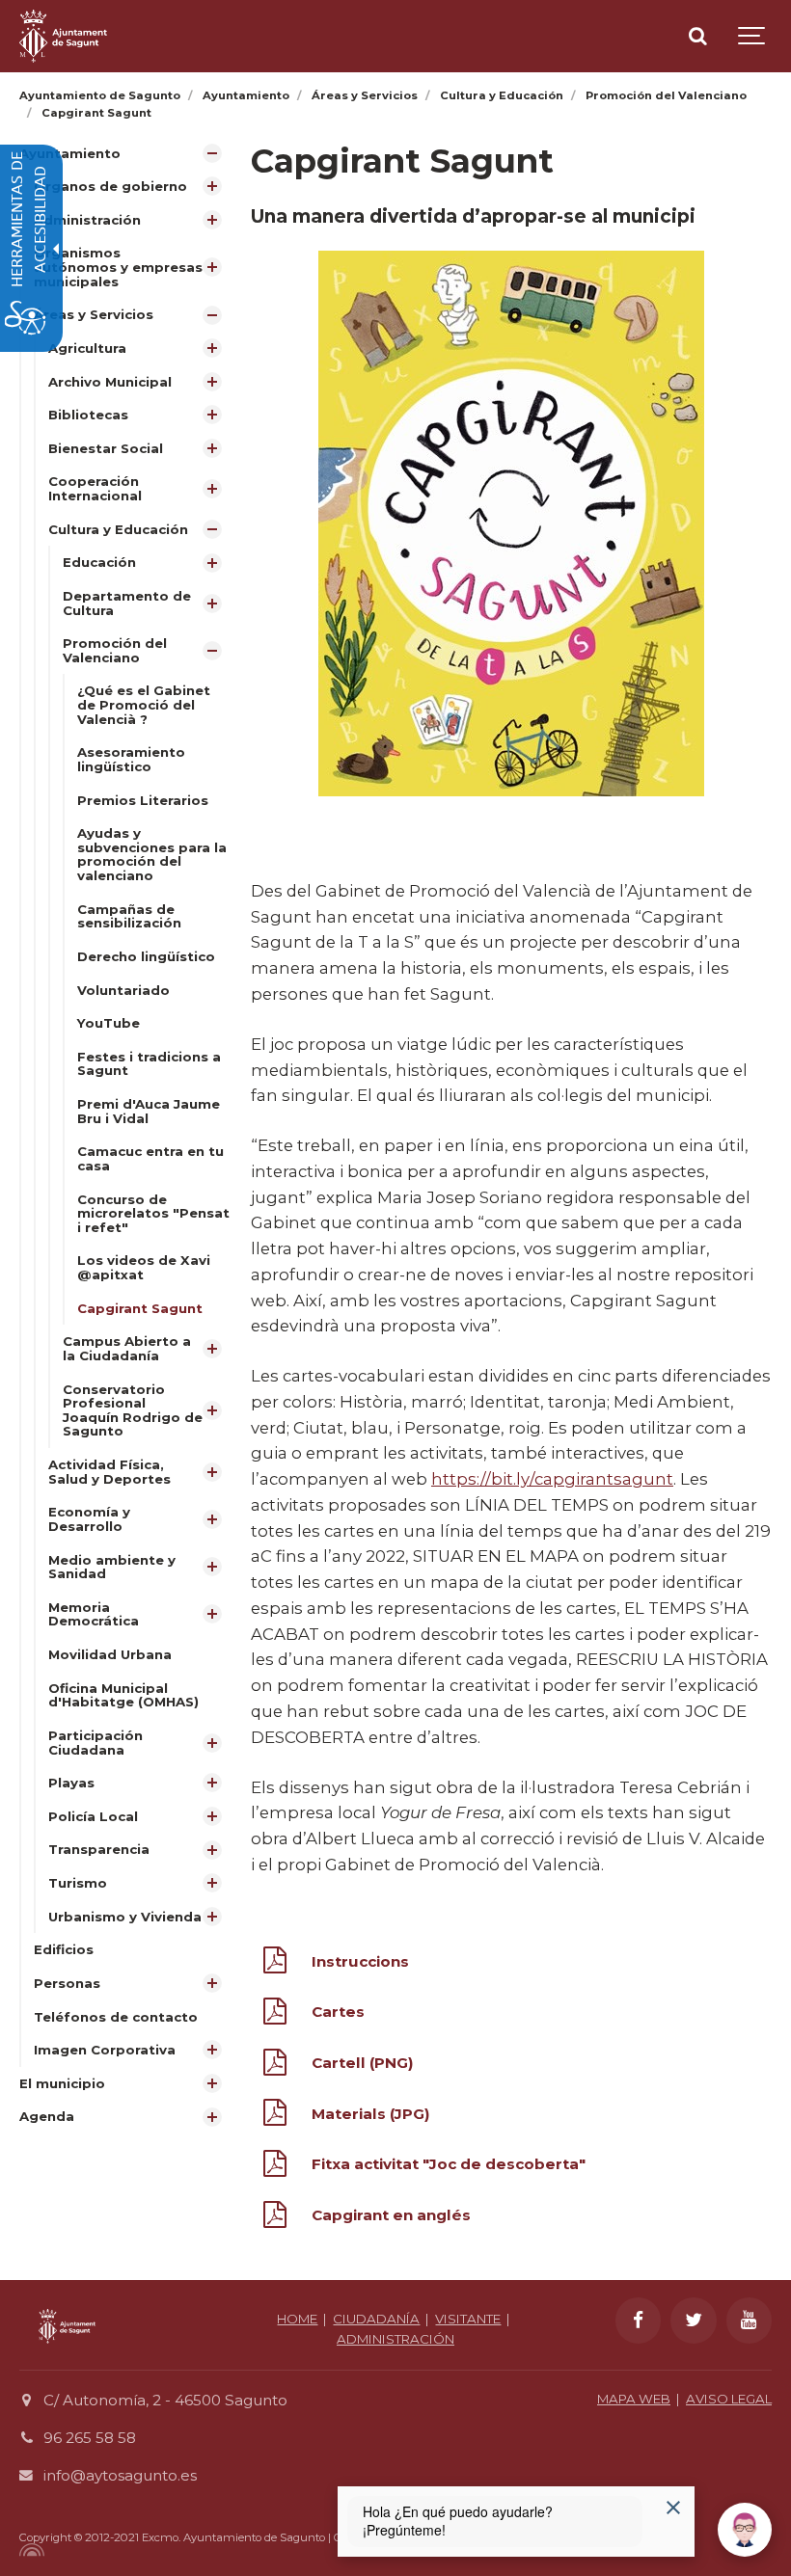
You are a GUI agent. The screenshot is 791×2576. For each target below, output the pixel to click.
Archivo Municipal (110, 382)
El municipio (62, 2083)
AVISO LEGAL (729, 2399)
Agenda (47, 2116)
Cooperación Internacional (95, 488)
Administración (87, 220)
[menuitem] (125, 1102)
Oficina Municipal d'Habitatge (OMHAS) (123, 1695)
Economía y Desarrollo (89, 1519)
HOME (297, 2319)
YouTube (109, 1023)
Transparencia (99, 1849)
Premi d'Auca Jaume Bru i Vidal (149, 1111)
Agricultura (87, 348)
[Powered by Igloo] (29, 2550)
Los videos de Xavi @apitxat (144, 1267)
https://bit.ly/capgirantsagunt (552, 1479)
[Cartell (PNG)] (275, 2066)
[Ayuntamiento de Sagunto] (63, 36)
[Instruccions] (275, 1964)
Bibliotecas (88, 415)
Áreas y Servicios (94, 314)
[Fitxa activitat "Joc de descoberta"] (275, 2167)
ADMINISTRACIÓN (395, 2339)
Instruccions (360, 1961)
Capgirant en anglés (391, 2215)
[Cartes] (275, 2015)
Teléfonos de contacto (116, 2017)
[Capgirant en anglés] (275, 2218)
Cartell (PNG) (363, 2063)
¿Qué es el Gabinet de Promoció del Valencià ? (144, 704)
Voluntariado (123, 990)
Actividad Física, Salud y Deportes (109, 1472)
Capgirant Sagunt (140, 1308)
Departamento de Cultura (127, 603)
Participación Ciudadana (95, 1743)
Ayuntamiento (70, 153)
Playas (71, 1783)
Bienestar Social (106, 448)
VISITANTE (468, 2319)
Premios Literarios (143, 800)
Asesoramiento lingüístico (131, 759)
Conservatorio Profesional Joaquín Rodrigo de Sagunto (133, 1410)
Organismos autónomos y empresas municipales (118, 267)
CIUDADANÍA (376, 2319)
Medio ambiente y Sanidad (112, 1567)
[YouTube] (750, 2321)
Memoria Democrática (94, 1614)
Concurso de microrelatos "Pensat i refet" (153, 1213)
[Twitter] (694, 2321)
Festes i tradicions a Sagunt (149, 1064)
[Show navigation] (752, 36)
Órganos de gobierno (110, 186)
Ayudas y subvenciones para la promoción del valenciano (152, 854)
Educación (99, 562)
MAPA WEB (634, 2399)
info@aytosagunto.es (120, 2475)
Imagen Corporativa (105, 2050)
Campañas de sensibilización (129, 916)
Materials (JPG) (371, 2114)
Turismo (78, 1883)
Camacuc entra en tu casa (150, 1158)
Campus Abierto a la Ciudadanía (127, 1348)
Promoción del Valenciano (115, 650)
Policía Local (93, 1816)
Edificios (64, 1949)
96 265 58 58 (90, 2438)
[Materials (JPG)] (275, 2116)
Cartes (338, 2012)
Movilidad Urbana (110, 1654)
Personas (67, 1983)
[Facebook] (639, 2321)
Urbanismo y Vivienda (125, 1917)
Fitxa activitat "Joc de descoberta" (449, 2164)
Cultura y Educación (118, 529)
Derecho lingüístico (146, 956)
